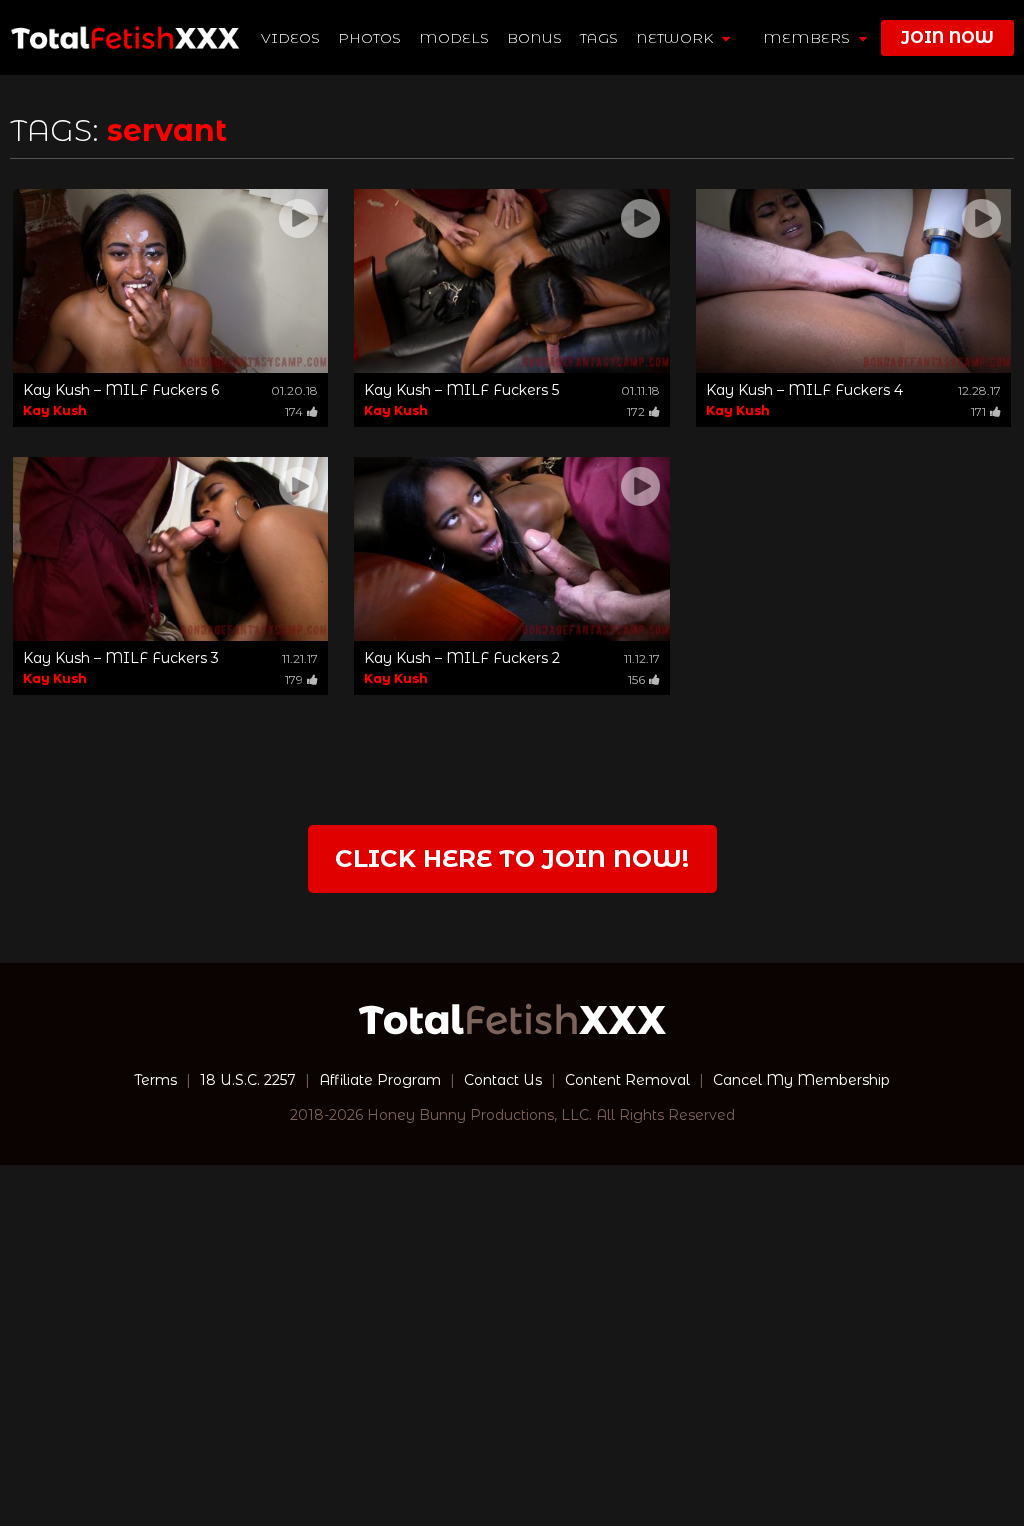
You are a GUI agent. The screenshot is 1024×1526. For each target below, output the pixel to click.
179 (294, 679)
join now (947, 37)
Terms (155, 1080)
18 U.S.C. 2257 (248, 1080)
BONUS (534, 38)
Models (454, 38)
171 (978, 411)
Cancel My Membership (801, 1080)
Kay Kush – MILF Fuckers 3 (121, 658)
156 (636, 679)
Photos (369, 38)
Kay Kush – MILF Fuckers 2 (462, 658)
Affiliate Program (380, 1080)
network (676, 38)
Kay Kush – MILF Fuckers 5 (461, 390)
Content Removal (627, 1080)
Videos (290, 38)
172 (636, 411)
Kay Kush (55, 410)
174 (294, 411)
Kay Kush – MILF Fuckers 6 (121, 390)
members (808, 38)
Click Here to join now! (512, 858)
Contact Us (503, 1080)
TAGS (599, 38)
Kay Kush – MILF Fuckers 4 (804, 390)
